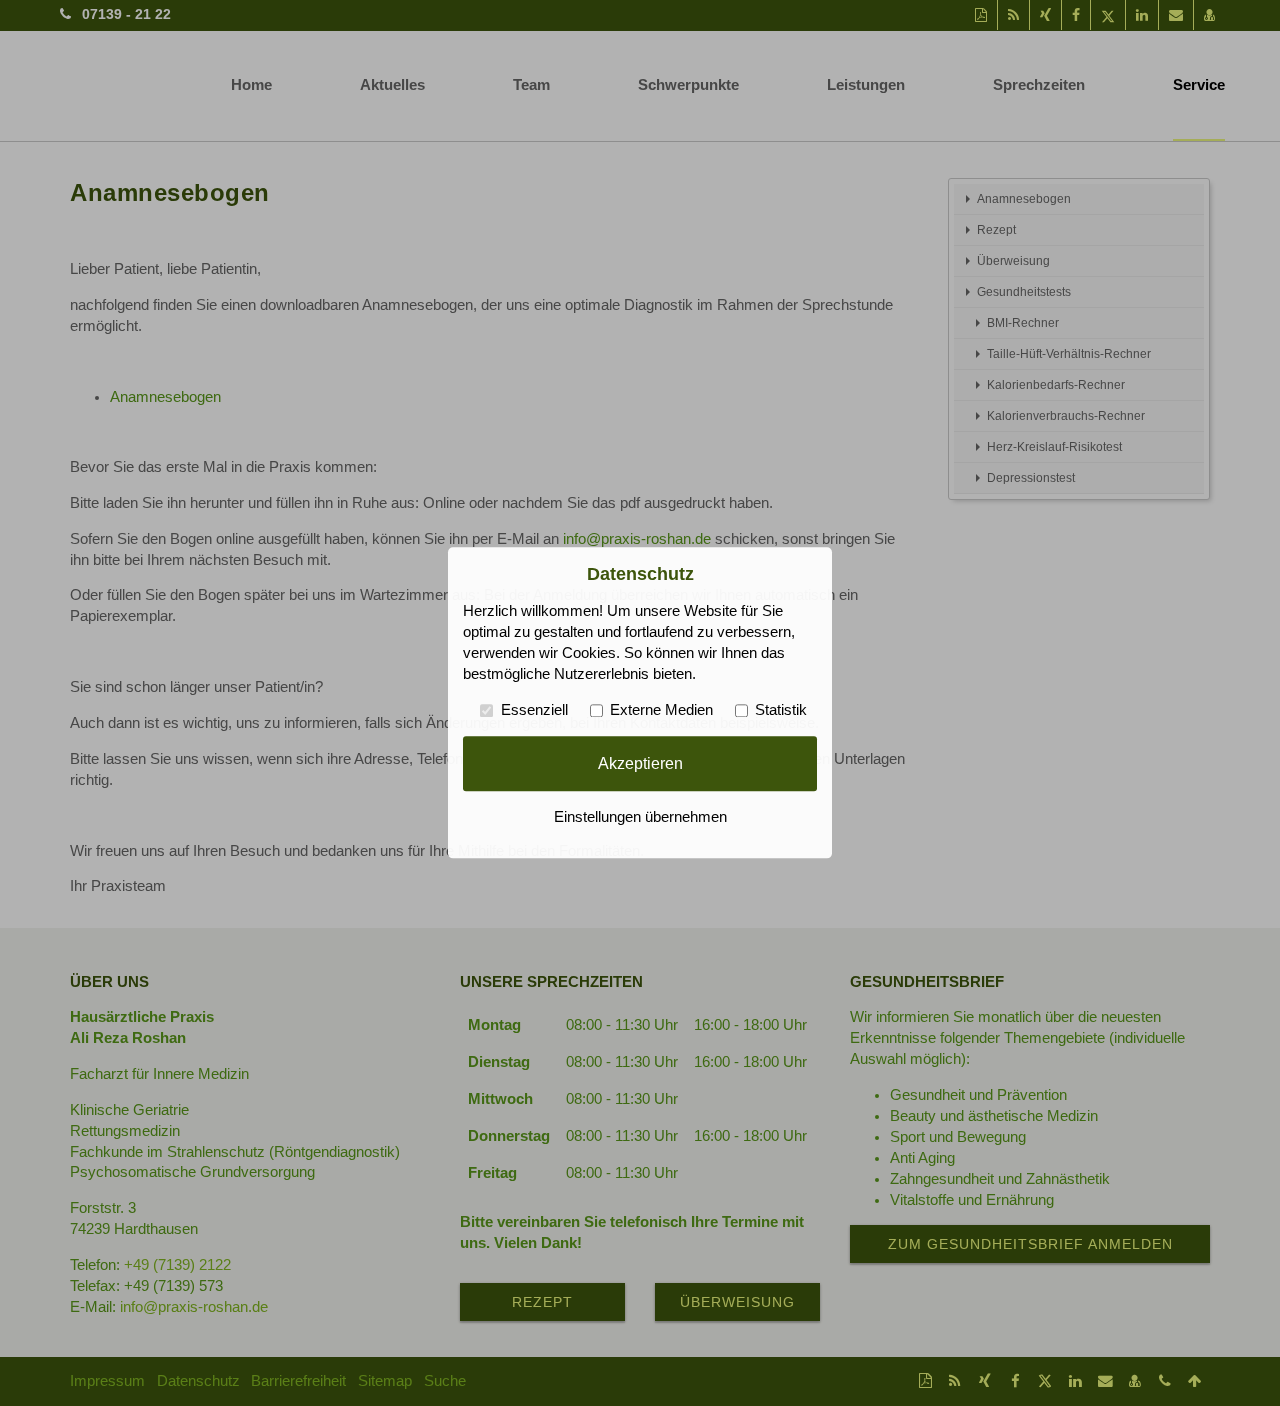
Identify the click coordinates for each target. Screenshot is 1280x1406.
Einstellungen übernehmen (640, 818)
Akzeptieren (640, 763)
